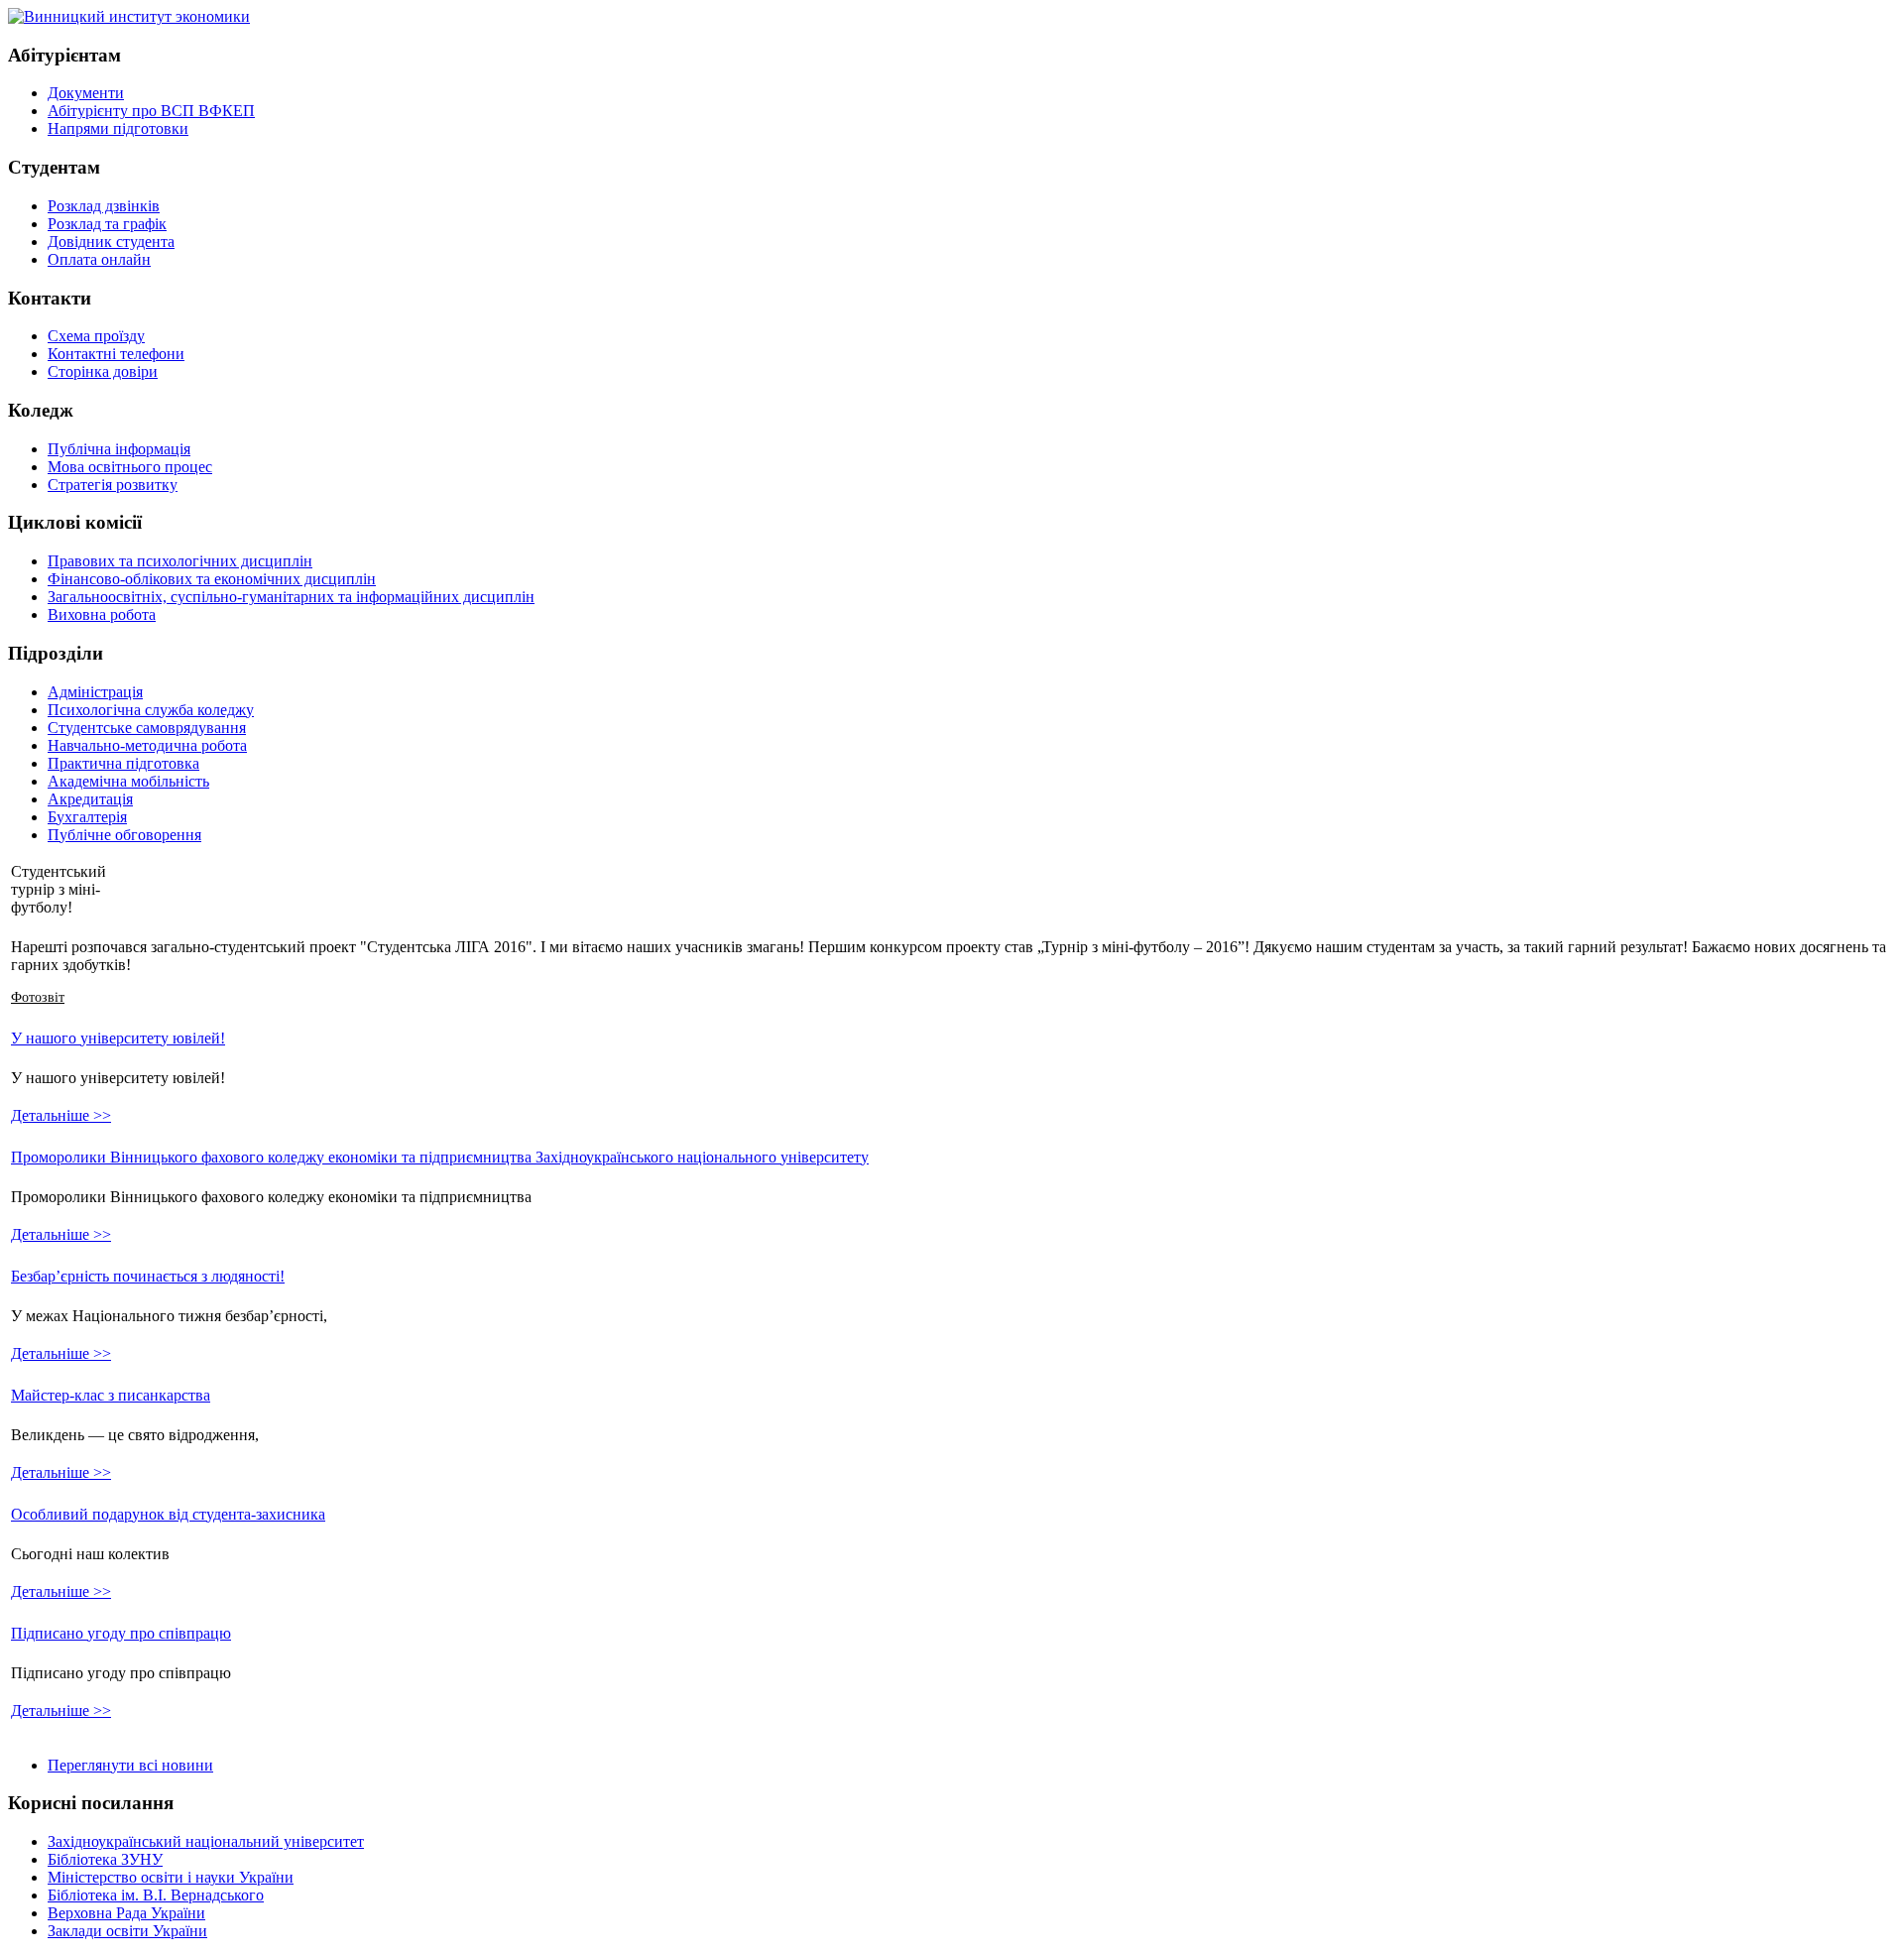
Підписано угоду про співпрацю (121, 1633)
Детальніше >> (61, 1115)
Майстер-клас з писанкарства (111, 1395)
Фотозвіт (38, 997)
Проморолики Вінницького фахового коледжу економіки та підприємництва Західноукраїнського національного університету (440, 1157)
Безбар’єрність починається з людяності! (148, 1276)
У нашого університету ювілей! (118, 1038)
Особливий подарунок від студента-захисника (168, 1514)
